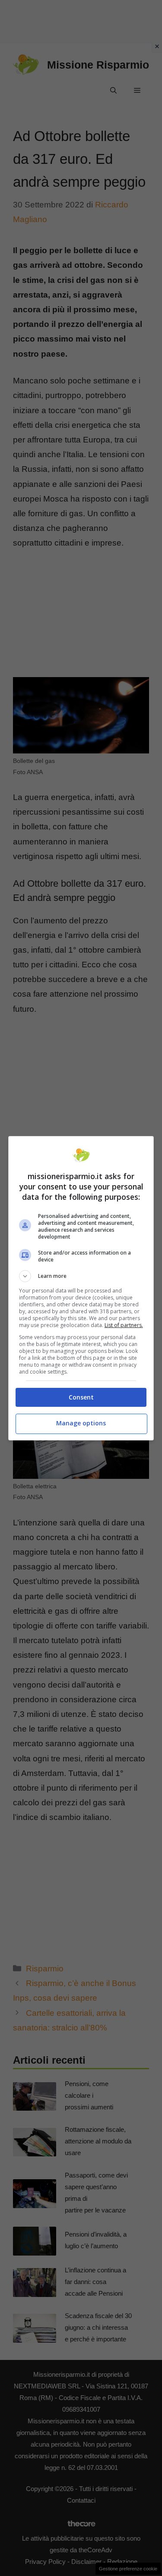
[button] (81, 1276)
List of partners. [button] (124, 1325)
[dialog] (81, 1288)
